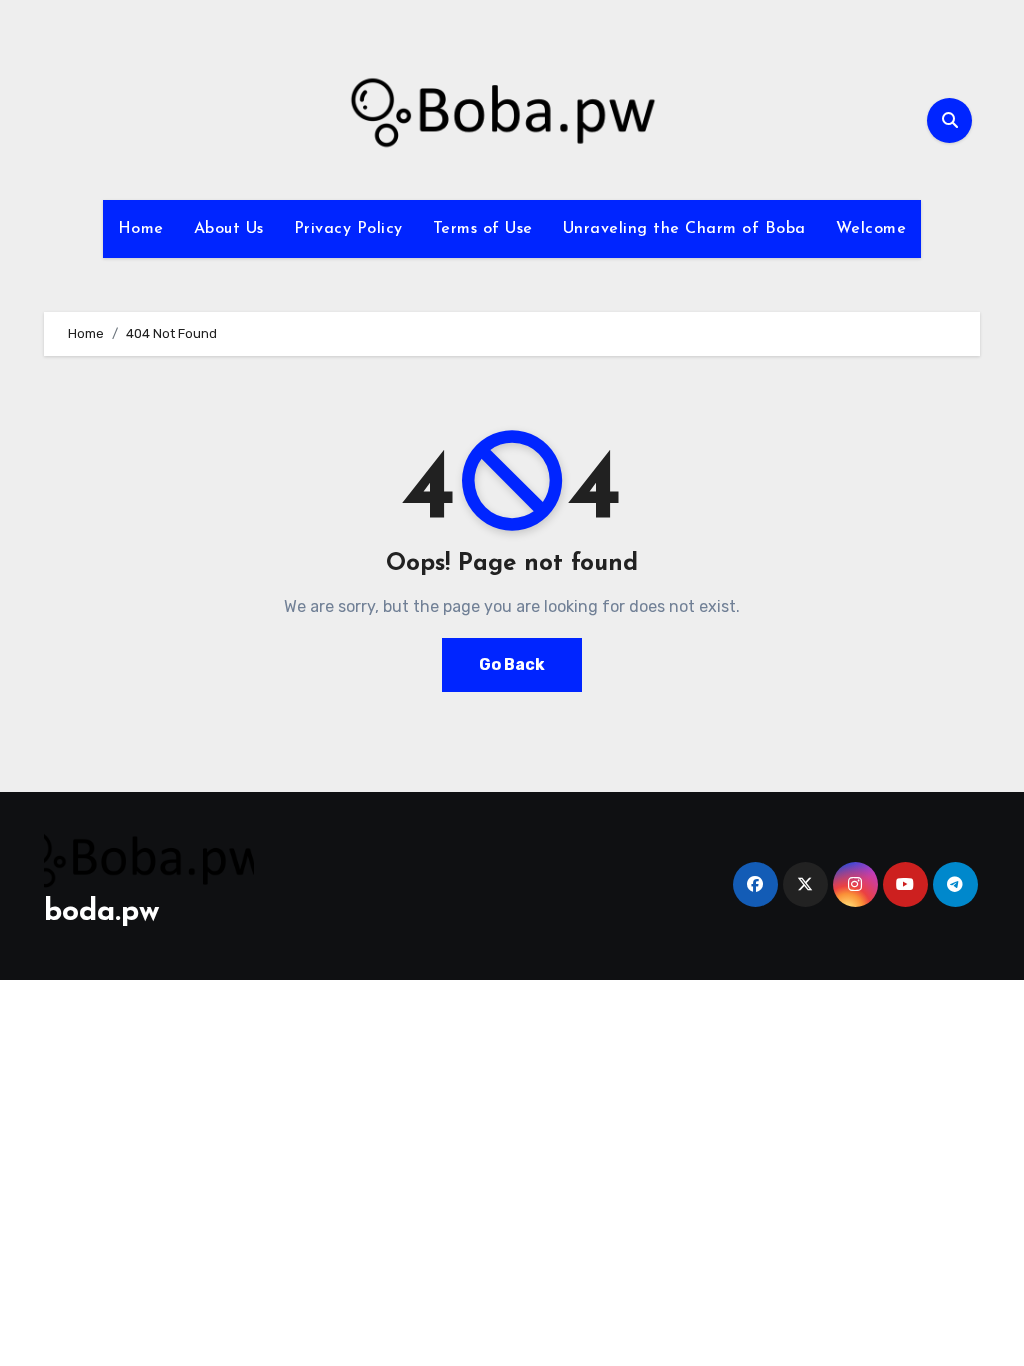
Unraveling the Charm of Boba (684, 229)
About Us (229, 229)
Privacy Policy (348, 229)
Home (141, 229)
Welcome (871, 229)
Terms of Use (483, 229)
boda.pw (102, 912)
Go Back (512, 664)
